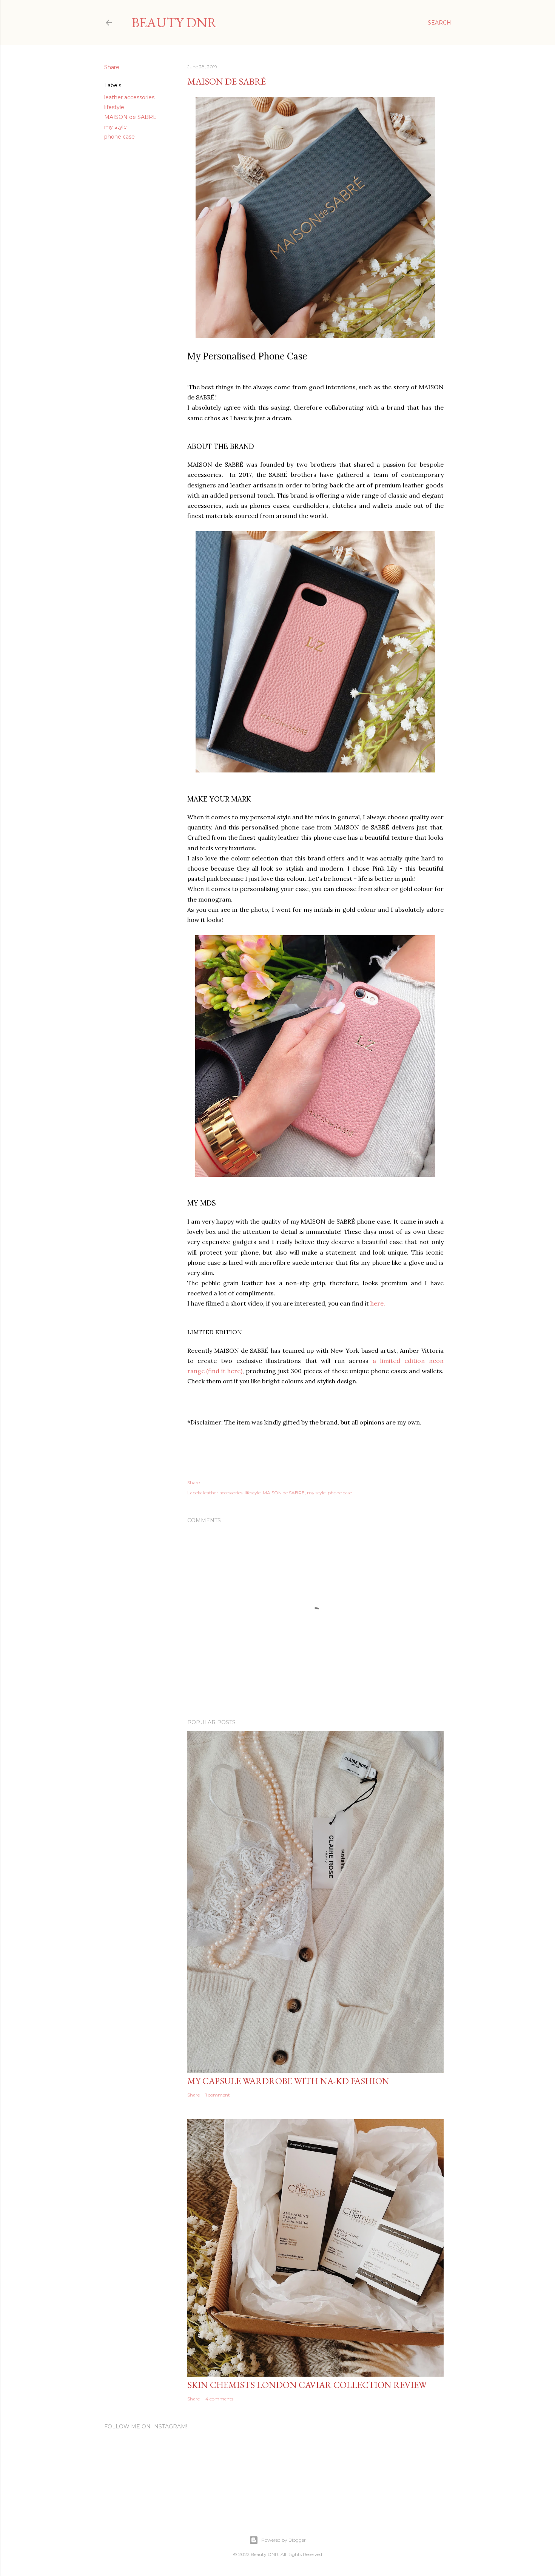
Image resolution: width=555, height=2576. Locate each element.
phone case (119, 137)
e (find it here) (222, 1371)
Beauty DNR (174, 22)
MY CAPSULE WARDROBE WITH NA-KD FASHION (288, 2081)
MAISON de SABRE (130, 117)
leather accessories (129, 97)
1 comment (218, 2095)
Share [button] (112, 67)
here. (377, 1303)
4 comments (219, 2399)
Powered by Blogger (284, 2540)
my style (116, 127)
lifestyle (114, 107)
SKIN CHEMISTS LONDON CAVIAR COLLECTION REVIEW (307, 2385)
